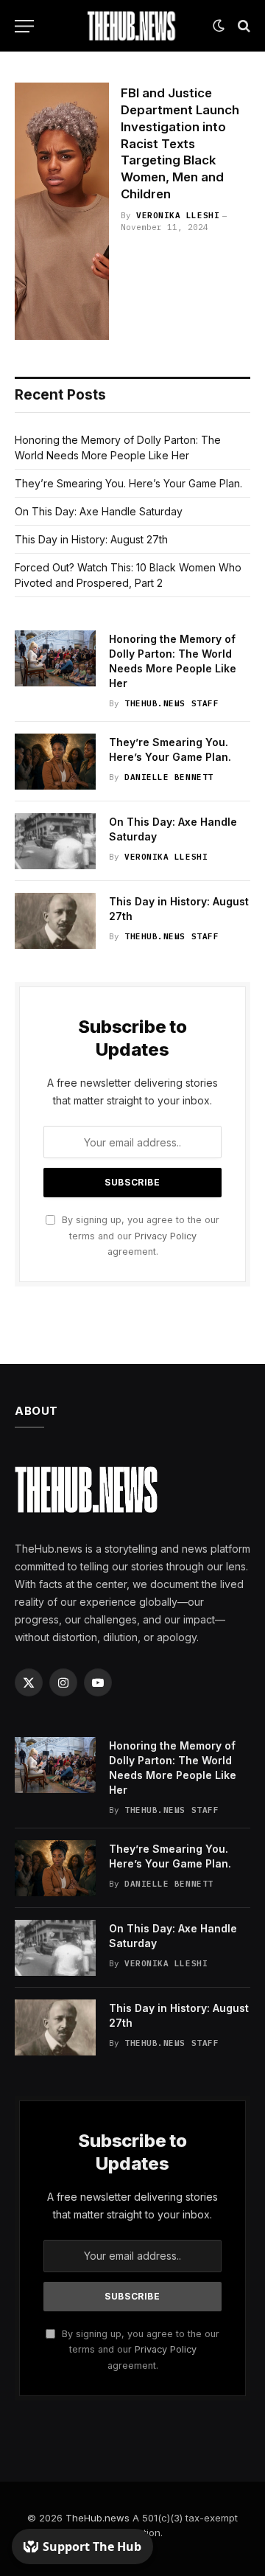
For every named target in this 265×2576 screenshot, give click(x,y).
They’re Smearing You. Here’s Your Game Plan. (128, 483)
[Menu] (24, 26)
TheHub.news (98, 2518)
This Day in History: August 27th (91, 539)
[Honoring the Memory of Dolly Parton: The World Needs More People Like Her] (55, 658)
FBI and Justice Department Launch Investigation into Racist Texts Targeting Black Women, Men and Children (180, 143)
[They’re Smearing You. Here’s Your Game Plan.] (55, 762)
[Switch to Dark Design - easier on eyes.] (219, 26)
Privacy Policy (166, 1236)
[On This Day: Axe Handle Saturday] (55, 841)
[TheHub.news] (132, 26)
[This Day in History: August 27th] (55, 921)
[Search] (243, 26)
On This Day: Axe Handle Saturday (99, 511)
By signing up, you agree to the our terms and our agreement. (139, 1236)
